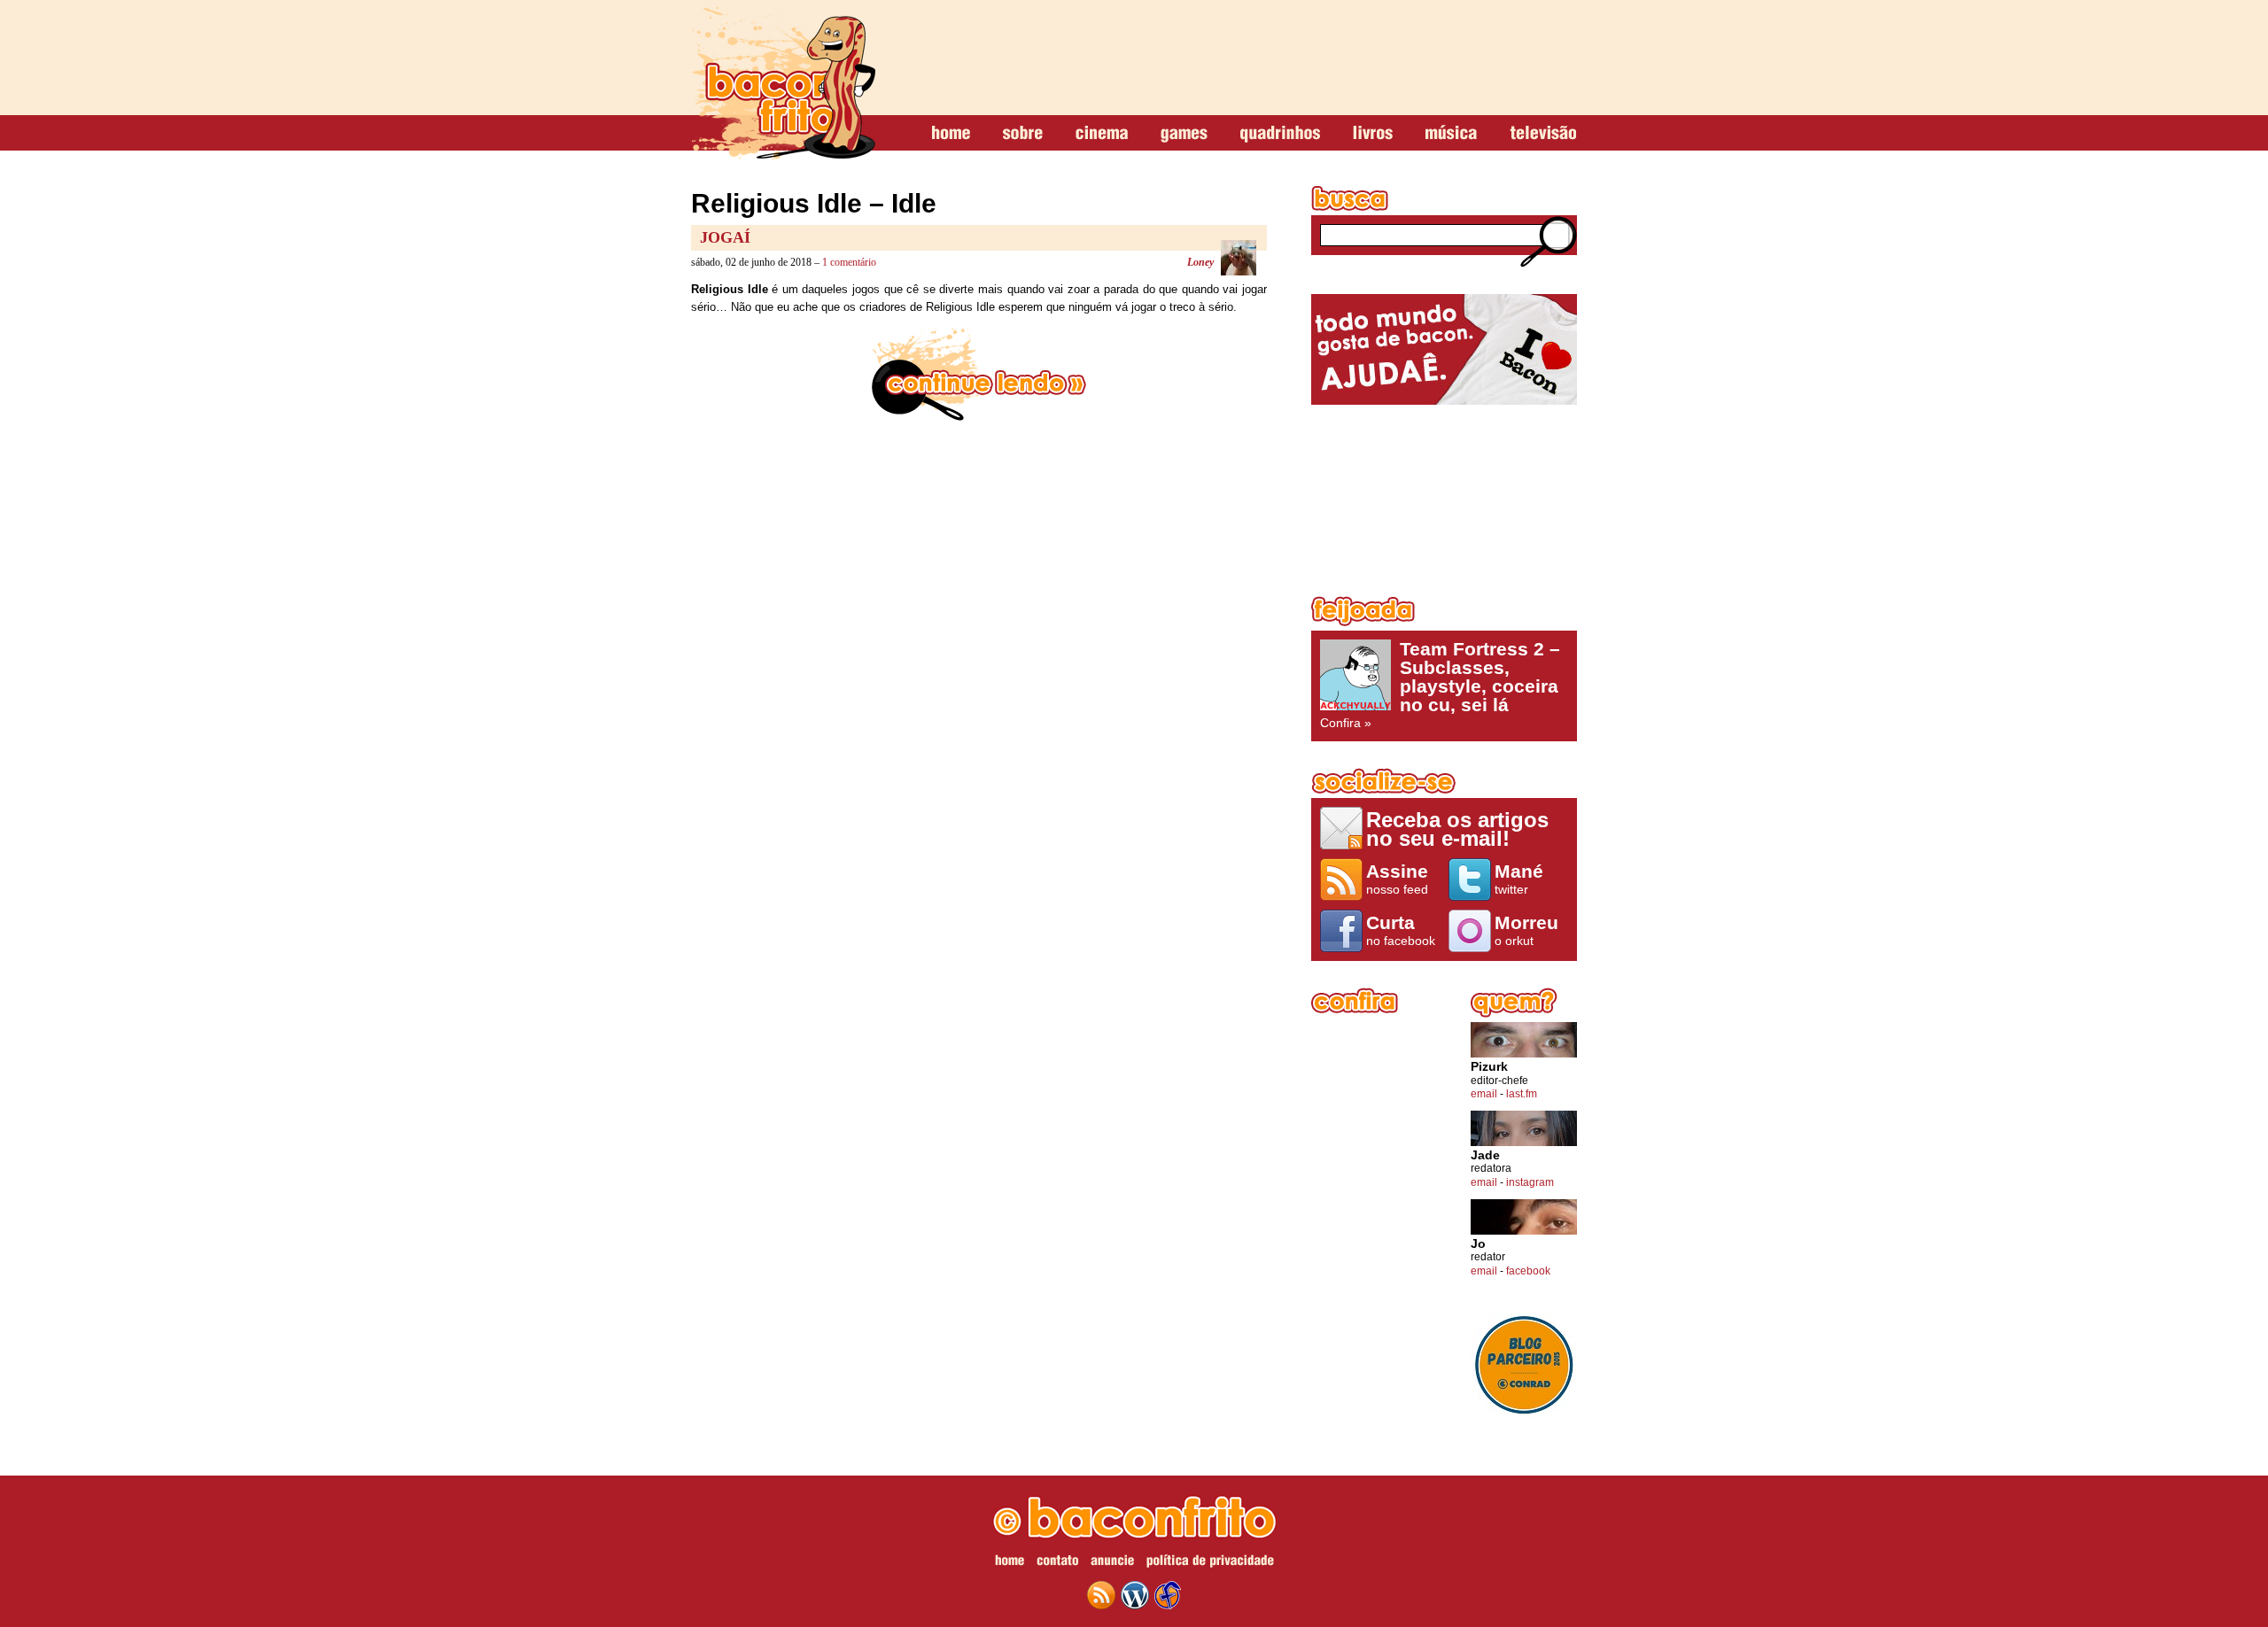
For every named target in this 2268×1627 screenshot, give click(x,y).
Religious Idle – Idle (814, 203)
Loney (1200, 262)
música (1451, 134)
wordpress (1135, 1595)
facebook (1528, 1271)
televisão (1543, 134)
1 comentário (849, 262)
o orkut (1526, 930)
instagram (1530, 1182)
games (1184, 134)
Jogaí (725, 237)
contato (1057, 1563)
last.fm (1522, 1094)
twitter (1519, 879)
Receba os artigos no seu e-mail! (1457, 829)
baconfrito (783, 83)
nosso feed (1397, 879)
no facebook (1401, 930)
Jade (1485, 1155)
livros (1373, 134)
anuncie (1112, 1563)
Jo (1478, 1244)
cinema (1102, 134)
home (951, 134)
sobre (1023, 134)
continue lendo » (979, 375)
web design (1168, 1595)
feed (1101, 1595)
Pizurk (1489, 1067)
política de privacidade (1210, 1563)
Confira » (1440, 685)
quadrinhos (1280, 134)
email (1484, 1094)
